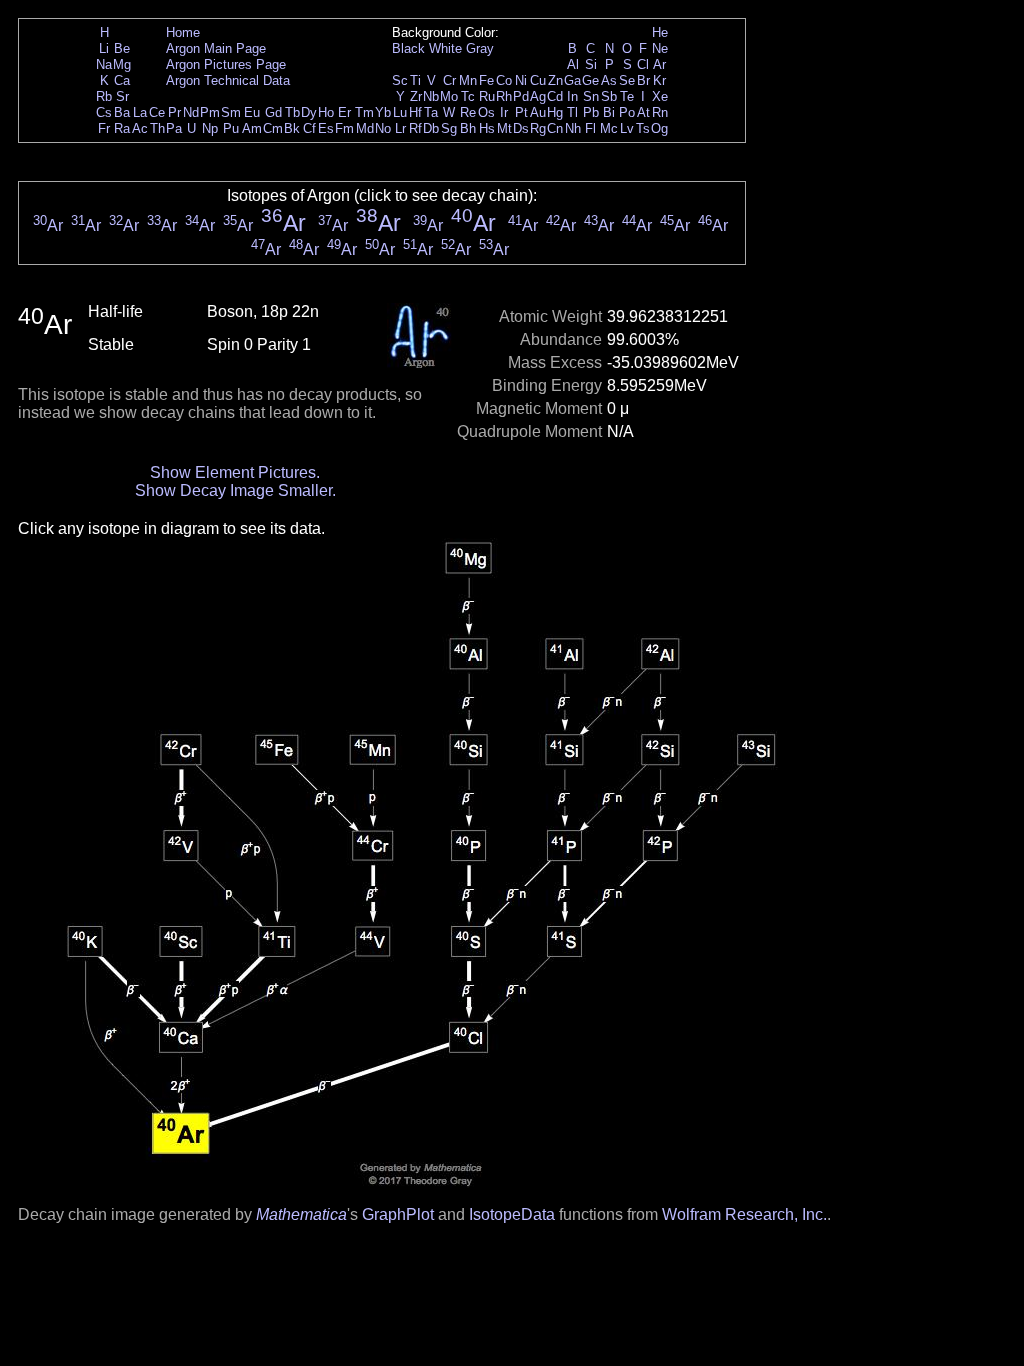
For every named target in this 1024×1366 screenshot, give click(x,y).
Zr (416, 96)
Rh (504, 96)
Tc (468, 96)
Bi (609, 112)
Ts (643, 128)
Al (573, 64)
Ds (521, 128)
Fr (104, 128)
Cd (555, 96)
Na (104, 64)
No (383, 128)
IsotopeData (512, 1214)
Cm (273, 128)
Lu (400, 112)
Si (591, 64)
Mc (609, 128)
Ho (326, 112)
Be (122, 48)
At (643, 112)
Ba (122, 112)
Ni (521, 80)
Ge (590, 80)
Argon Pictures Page (226, 64)
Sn (591, 96)
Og (659, 128)
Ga (572, 80)
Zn (555, 80)
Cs (104, 112)
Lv (627, 128)
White (445, 48)
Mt (504, 128)
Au (538, 112)
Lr (400, 128)
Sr (122, 96)
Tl (572, 112)
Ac (140, 128)
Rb (104, 96)
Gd (273, 112)
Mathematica (301, 1214)
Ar (659, 64)
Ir (504, 112)
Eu (252, 112)
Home (183, 32)
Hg (555, 112)
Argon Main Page (216, 48)
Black (408, 48)
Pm (210, 112)
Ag (538, 96)
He (660, 32)
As (609, 80)
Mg (122, 64)
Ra (122, 128)
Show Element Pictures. (235, 472)
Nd (191, 112)
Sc (400, 80)
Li (104, 48)
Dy (309, 112)
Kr (659, 80)
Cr (449, 80)
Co (504, 80)
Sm (231, 112)
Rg (538, 128)
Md (365, 128)
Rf (415, 128)
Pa (174, 128)
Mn (468, 80)
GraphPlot (398, 1214)
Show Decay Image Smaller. (235, 490)
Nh (573, 128)
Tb (292, 112)
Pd (521, 96)
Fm (344, 128)
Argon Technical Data (228, 80)
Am (252, 128)
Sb (609, 96)
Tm (364, 112)
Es (326, 128)
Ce (157, 112)
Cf (309, 128)
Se (627, 80)
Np (210, 128)
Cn (555, 128)
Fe (486, 80)
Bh (468, 128)
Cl (643, 64)
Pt (521, 112)
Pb (591, 112)
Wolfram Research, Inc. (744, 1214)
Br (643, 80)
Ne (660, 48)
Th (157, 128)
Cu (538, 80)
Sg (449, 128)
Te (627, 96)
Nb (431, 96)
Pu (231, 128)
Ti (415, 80)
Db (431, 128)
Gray (480, 48)
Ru (487, 96)
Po (627, 112)
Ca (122, 80)
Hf (415, 112)
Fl (590, 128)
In (572, 96)
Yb (383, 112)
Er (344, 112)
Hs (487, 128)
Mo (449, 96)
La (140, 112)
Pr (174, 112)
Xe (660, 96)
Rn (660, 112)
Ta (431, 112)
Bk (292, 128)
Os (486, 112)
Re (468, 112)
